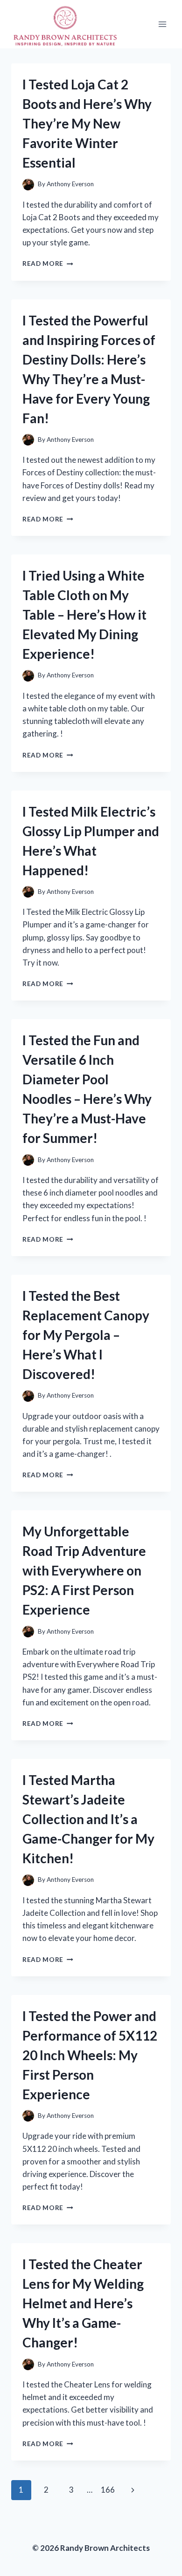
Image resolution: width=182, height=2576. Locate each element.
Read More (48, 264)
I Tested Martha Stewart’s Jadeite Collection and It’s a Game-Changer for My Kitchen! (88, 1819)
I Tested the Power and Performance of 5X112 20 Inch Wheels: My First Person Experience (90, 2055)
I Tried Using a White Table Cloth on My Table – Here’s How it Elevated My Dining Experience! (84, 615)
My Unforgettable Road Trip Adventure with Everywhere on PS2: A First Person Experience (84, 1570)
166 (108, 2490)
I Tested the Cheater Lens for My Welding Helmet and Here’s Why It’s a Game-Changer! (83, 2303)
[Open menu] (162, 24)
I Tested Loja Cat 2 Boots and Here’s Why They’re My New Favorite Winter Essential (87, 123)
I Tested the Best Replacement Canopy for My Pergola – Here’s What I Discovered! (86, 1335)
